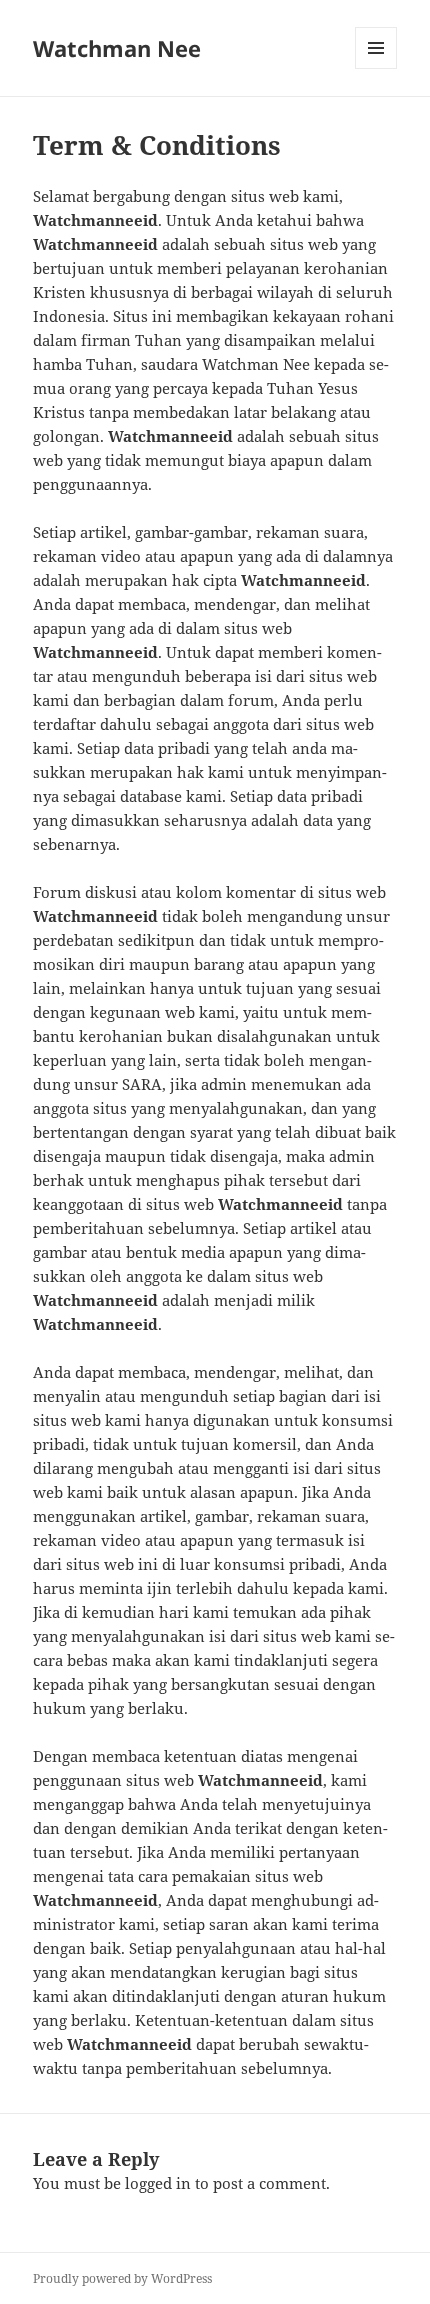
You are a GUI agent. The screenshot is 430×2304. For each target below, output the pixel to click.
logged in (158, 2183)
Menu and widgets (376, 68)
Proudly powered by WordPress (122, 2278)
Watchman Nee (117, 48)
